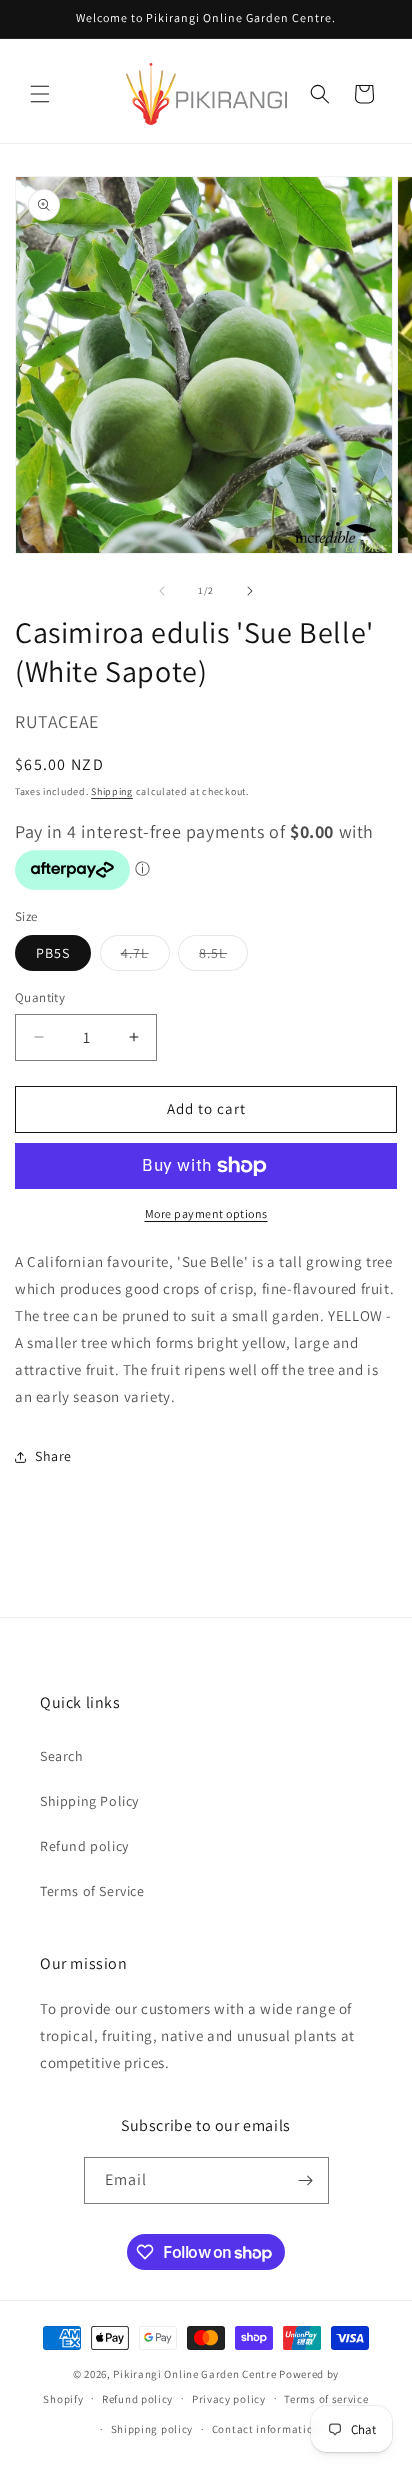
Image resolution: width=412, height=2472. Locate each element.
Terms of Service (92, 1891)
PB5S (53, 953)
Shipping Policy (89, 1801)
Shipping (112, 791)
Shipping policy (152, 2429)
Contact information (266, 2429)
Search (62, 1756)
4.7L (145, 957)
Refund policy (84, 1846)
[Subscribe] (306, 2180)
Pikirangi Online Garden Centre (194, 2374)
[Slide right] (250, 591)
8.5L (223, 957)
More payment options (206, 1213)
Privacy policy (229, 2399)
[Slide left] (162, 591)
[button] (40, 94)
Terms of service (326, 2399)
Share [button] (53, 1456)
